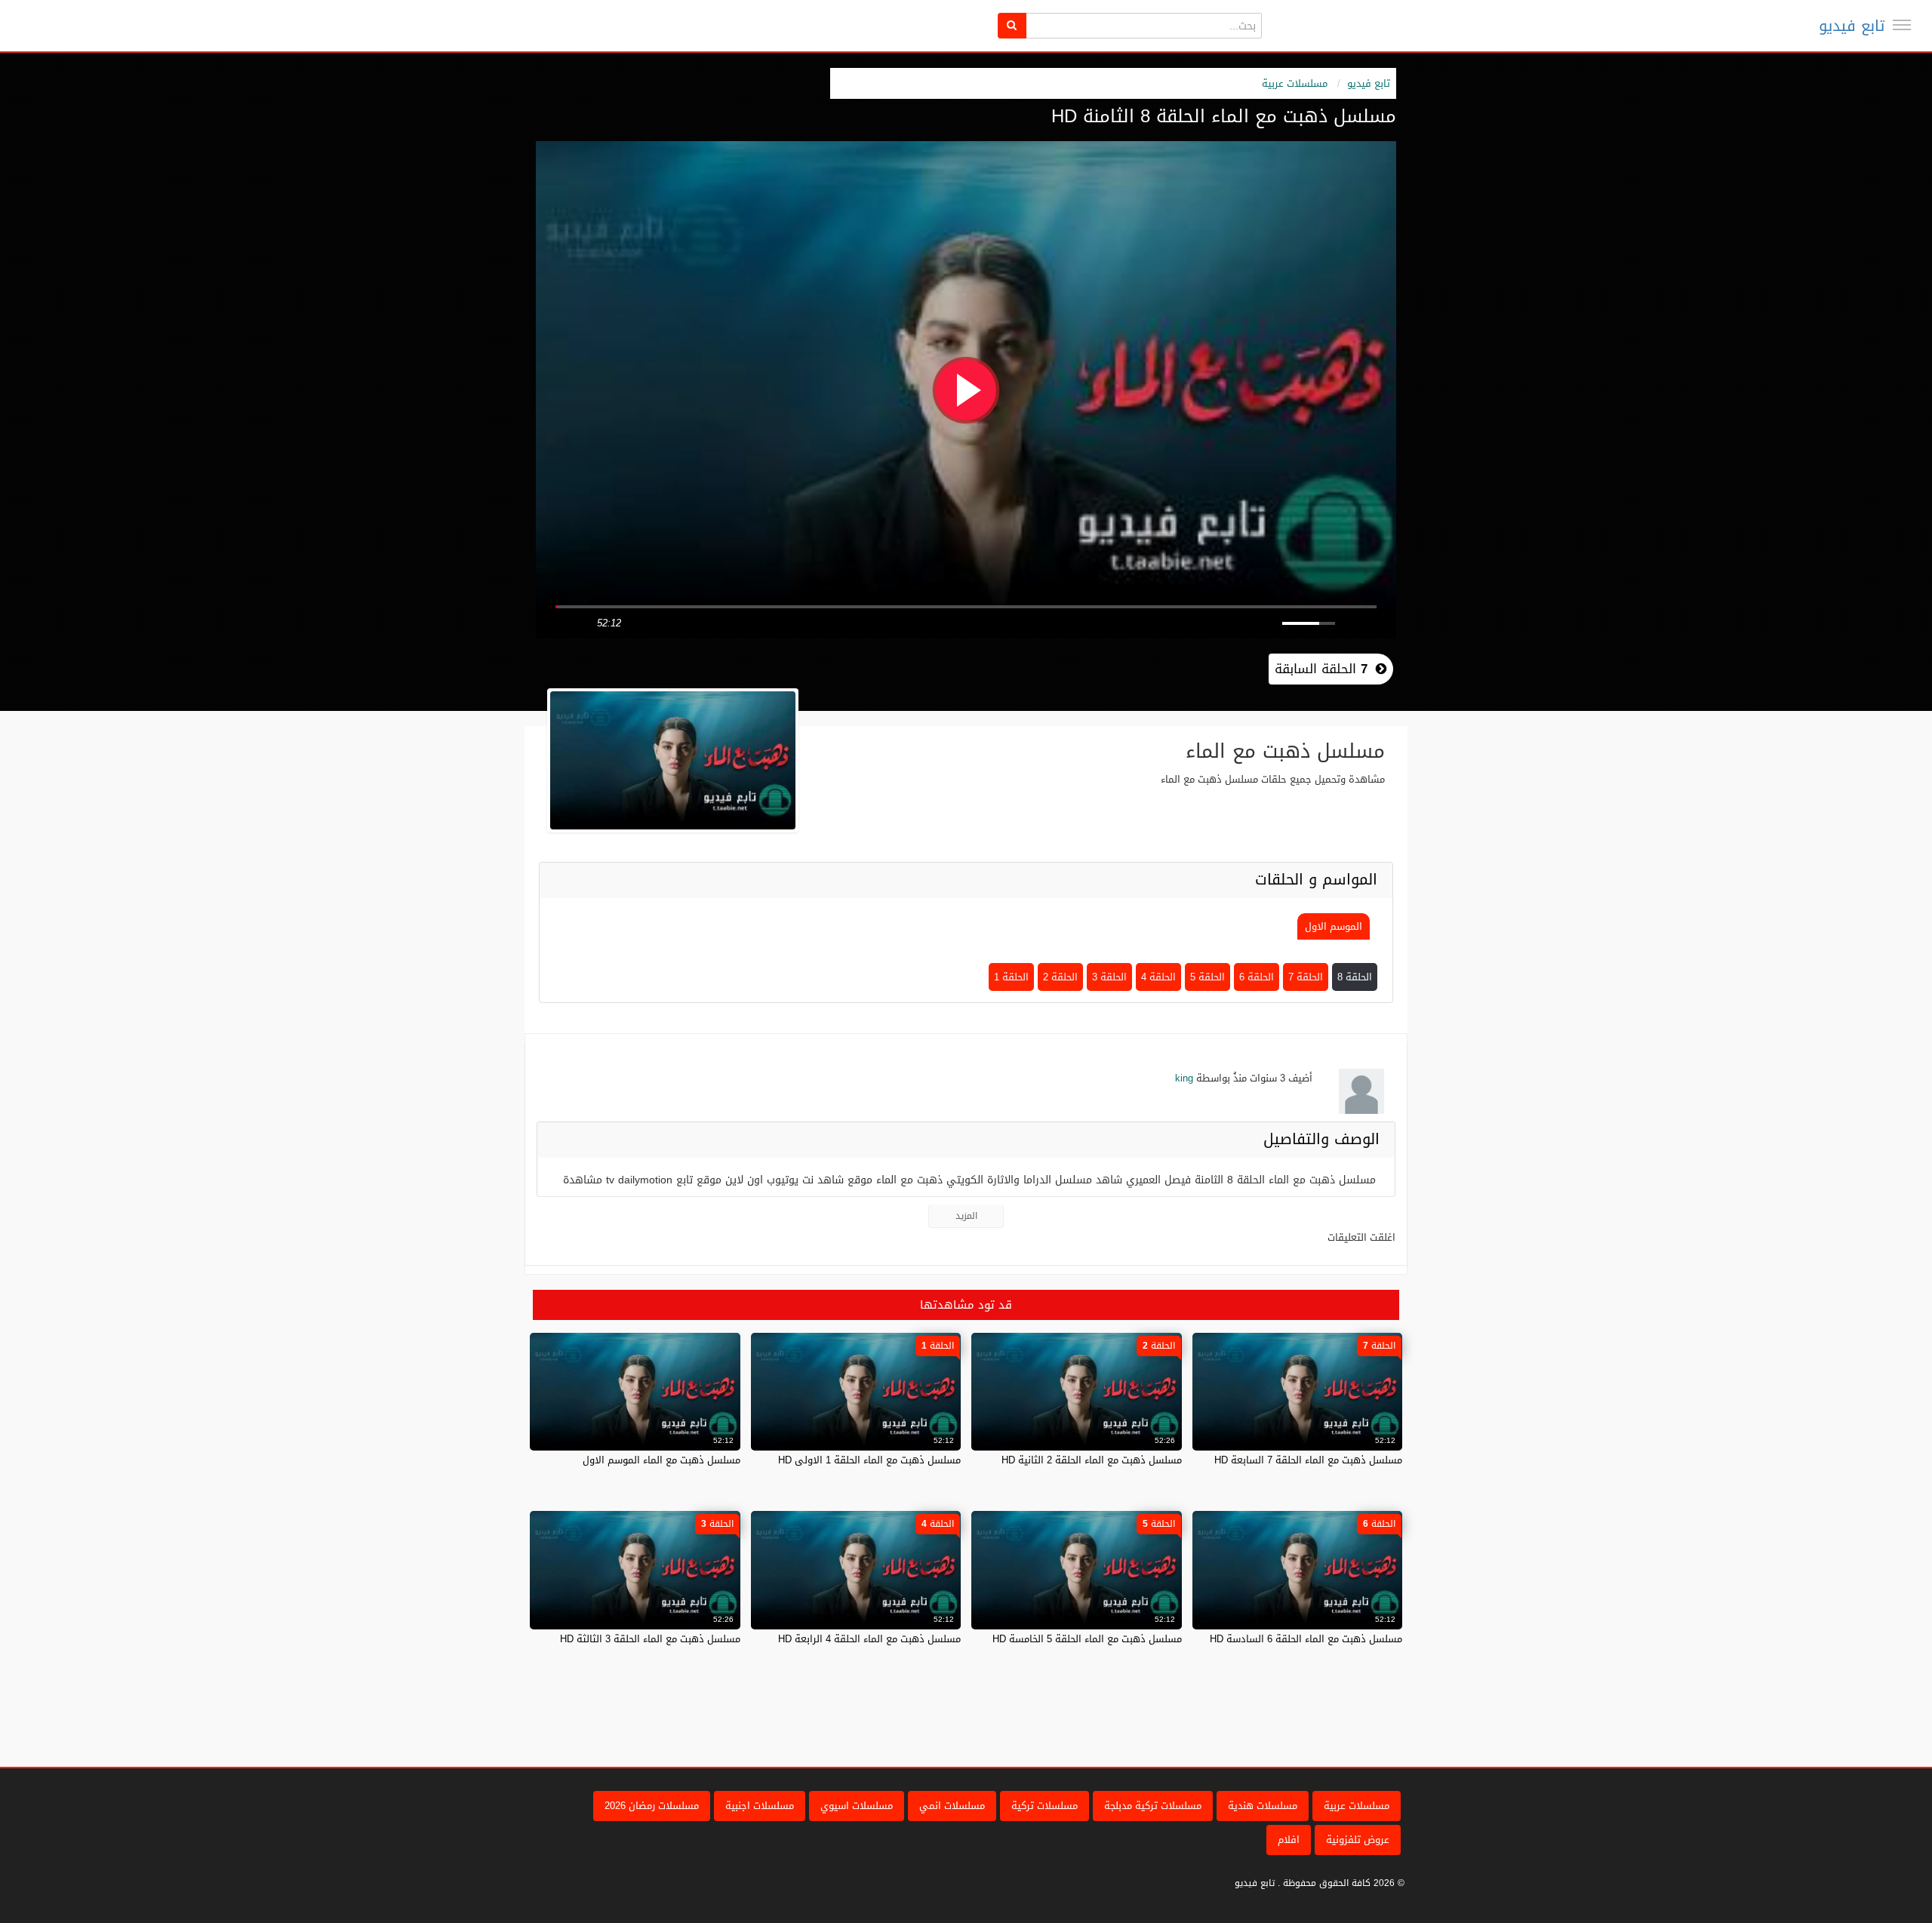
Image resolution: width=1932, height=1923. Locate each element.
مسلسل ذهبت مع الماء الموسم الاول (661, 1460)
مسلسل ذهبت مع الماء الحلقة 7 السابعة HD (1308, 1460)
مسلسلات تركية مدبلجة (1153, 1806)
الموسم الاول (1334, 926)
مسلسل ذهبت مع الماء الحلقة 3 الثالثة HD (650, 1639)
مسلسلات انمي (952, 1806)
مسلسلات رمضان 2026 (652, 1806)
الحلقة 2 (1060, 977)
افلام (1289, 1840)
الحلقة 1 (1011, 977)
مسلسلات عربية (1295, 83)
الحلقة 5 (1207, 977)
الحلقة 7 (1306, 977)
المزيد (966, 1216)
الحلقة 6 (1257, 977)
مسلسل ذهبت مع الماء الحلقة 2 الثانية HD (1092, 1460)
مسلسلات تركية (1044, 1806)
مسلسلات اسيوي (857, 1806)
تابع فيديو (1852, 26)
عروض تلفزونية (1358, 1840)
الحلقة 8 (1355, 977)
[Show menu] (1902, 25)
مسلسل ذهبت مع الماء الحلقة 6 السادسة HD (1306, 1639)
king (1184, 1078)
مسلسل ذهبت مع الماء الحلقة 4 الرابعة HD (869, 1639)
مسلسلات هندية (1263, 1806)
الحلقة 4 (1158, 977)
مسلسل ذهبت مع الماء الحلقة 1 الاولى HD (869, 1460)
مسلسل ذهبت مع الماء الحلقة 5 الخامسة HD (1087, 1639)
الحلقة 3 (1109, 977)
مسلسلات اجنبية (760, 1806)
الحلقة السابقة (1321, 669)
